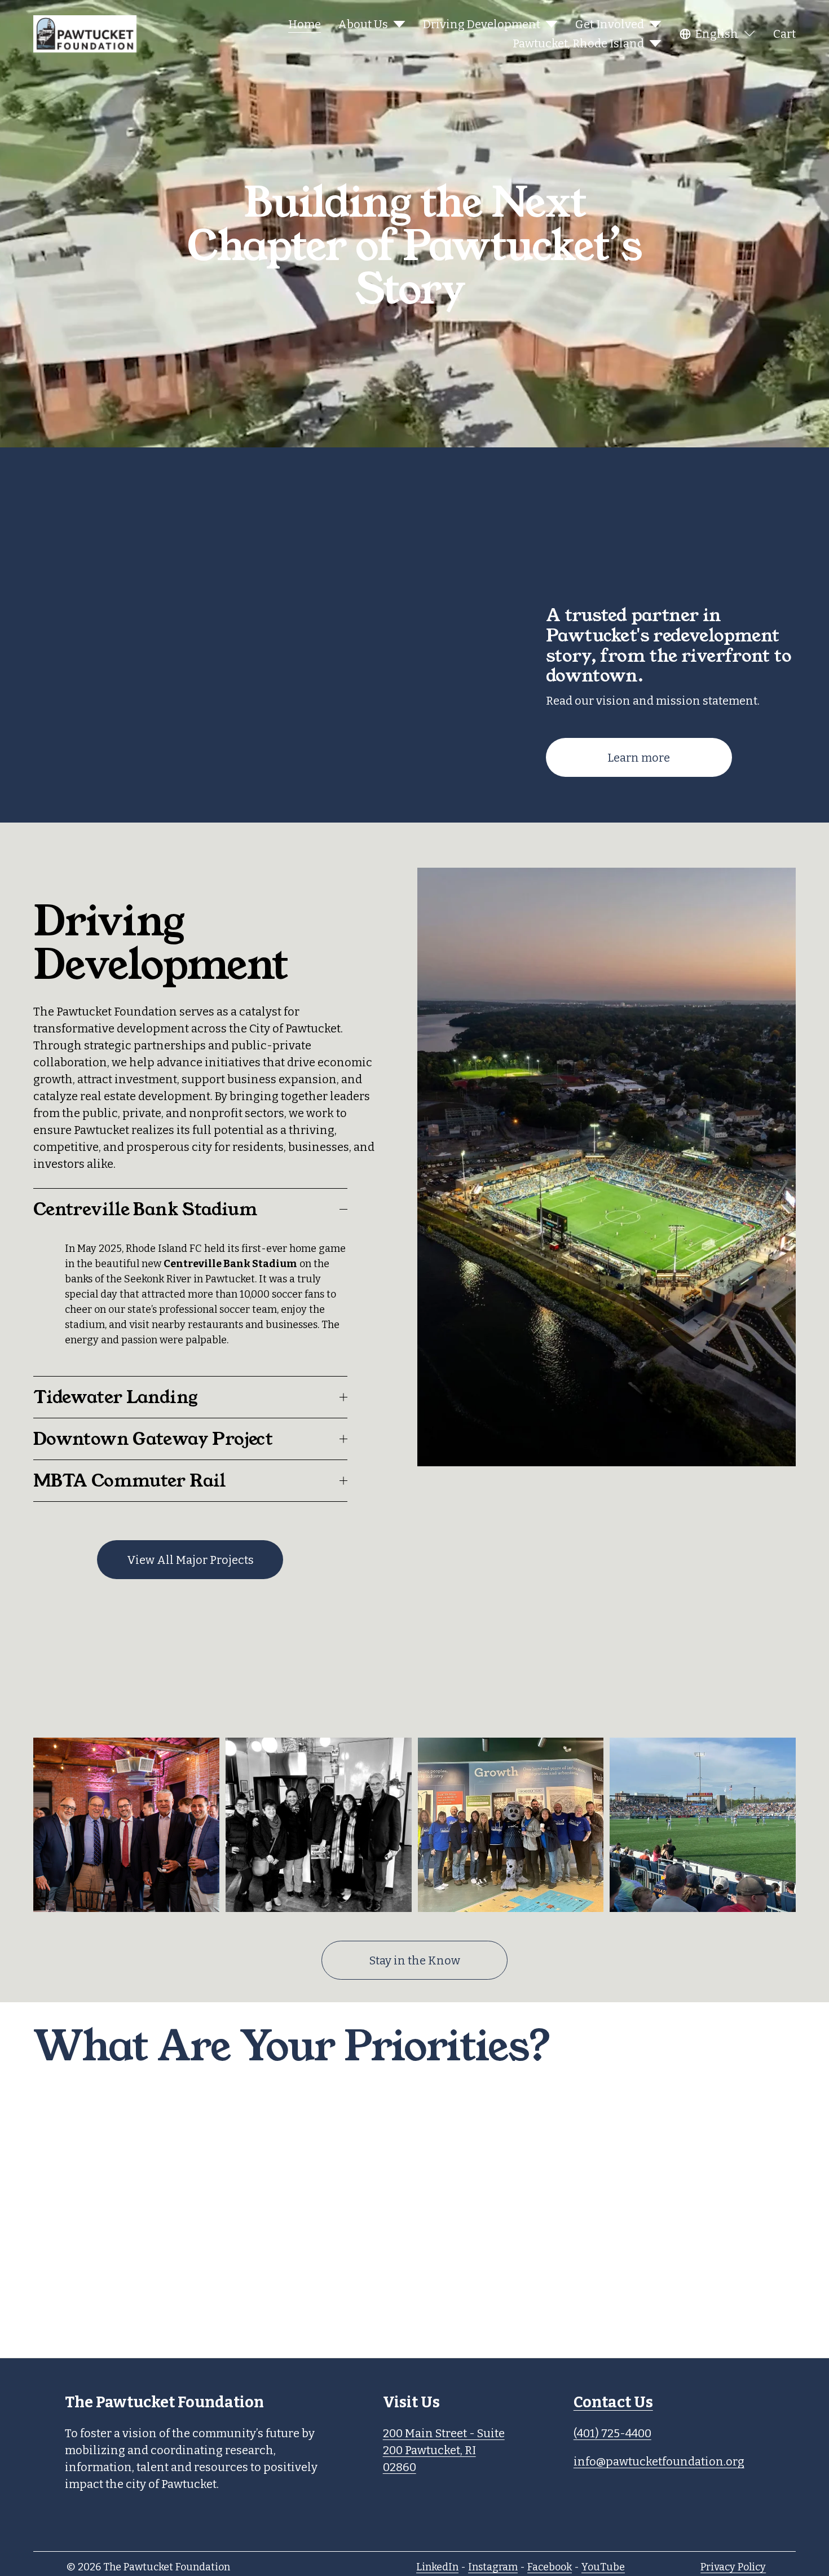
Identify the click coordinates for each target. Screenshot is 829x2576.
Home (305, 24)
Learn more (639, 758)
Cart (784, 34)
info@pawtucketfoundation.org (659, 2461)
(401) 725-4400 (612, 2433)
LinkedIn (437, 2567)
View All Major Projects (190, 1560)
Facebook (550, 2567)
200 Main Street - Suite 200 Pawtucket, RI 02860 (444, 2450)
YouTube (603, 2567)
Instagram (493, 2567)
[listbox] (718, 34)
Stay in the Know (415, 1960)
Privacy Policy (733, 2567)
